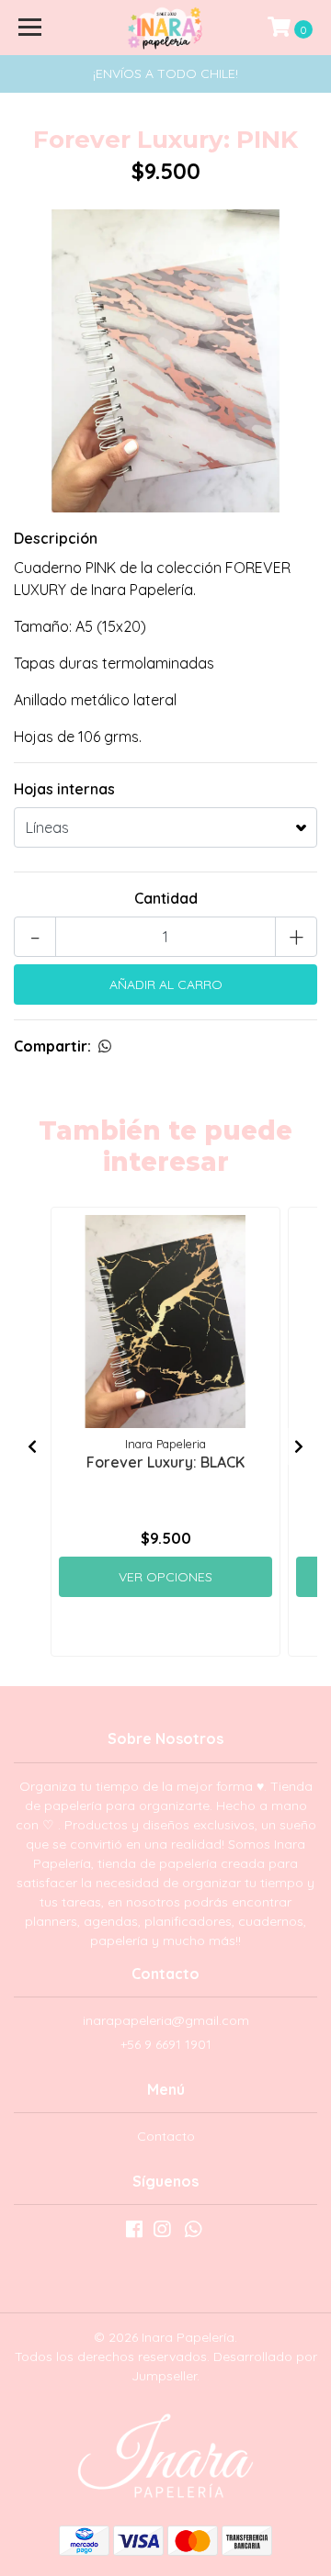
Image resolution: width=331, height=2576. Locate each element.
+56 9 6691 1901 (166, 2044)
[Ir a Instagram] (162, 2233)
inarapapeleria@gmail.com (166, 2020)
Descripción (56, 538)
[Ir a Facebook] (134, 2233)
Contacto (166, 2136)
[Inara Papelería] (165, 28)
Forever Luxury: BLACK (165, 1462)
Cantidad (166, 898)
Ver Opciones (165, 1577)
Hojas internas (64, 789)
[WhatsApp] (193, 2233)
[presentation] (32, 1446)
